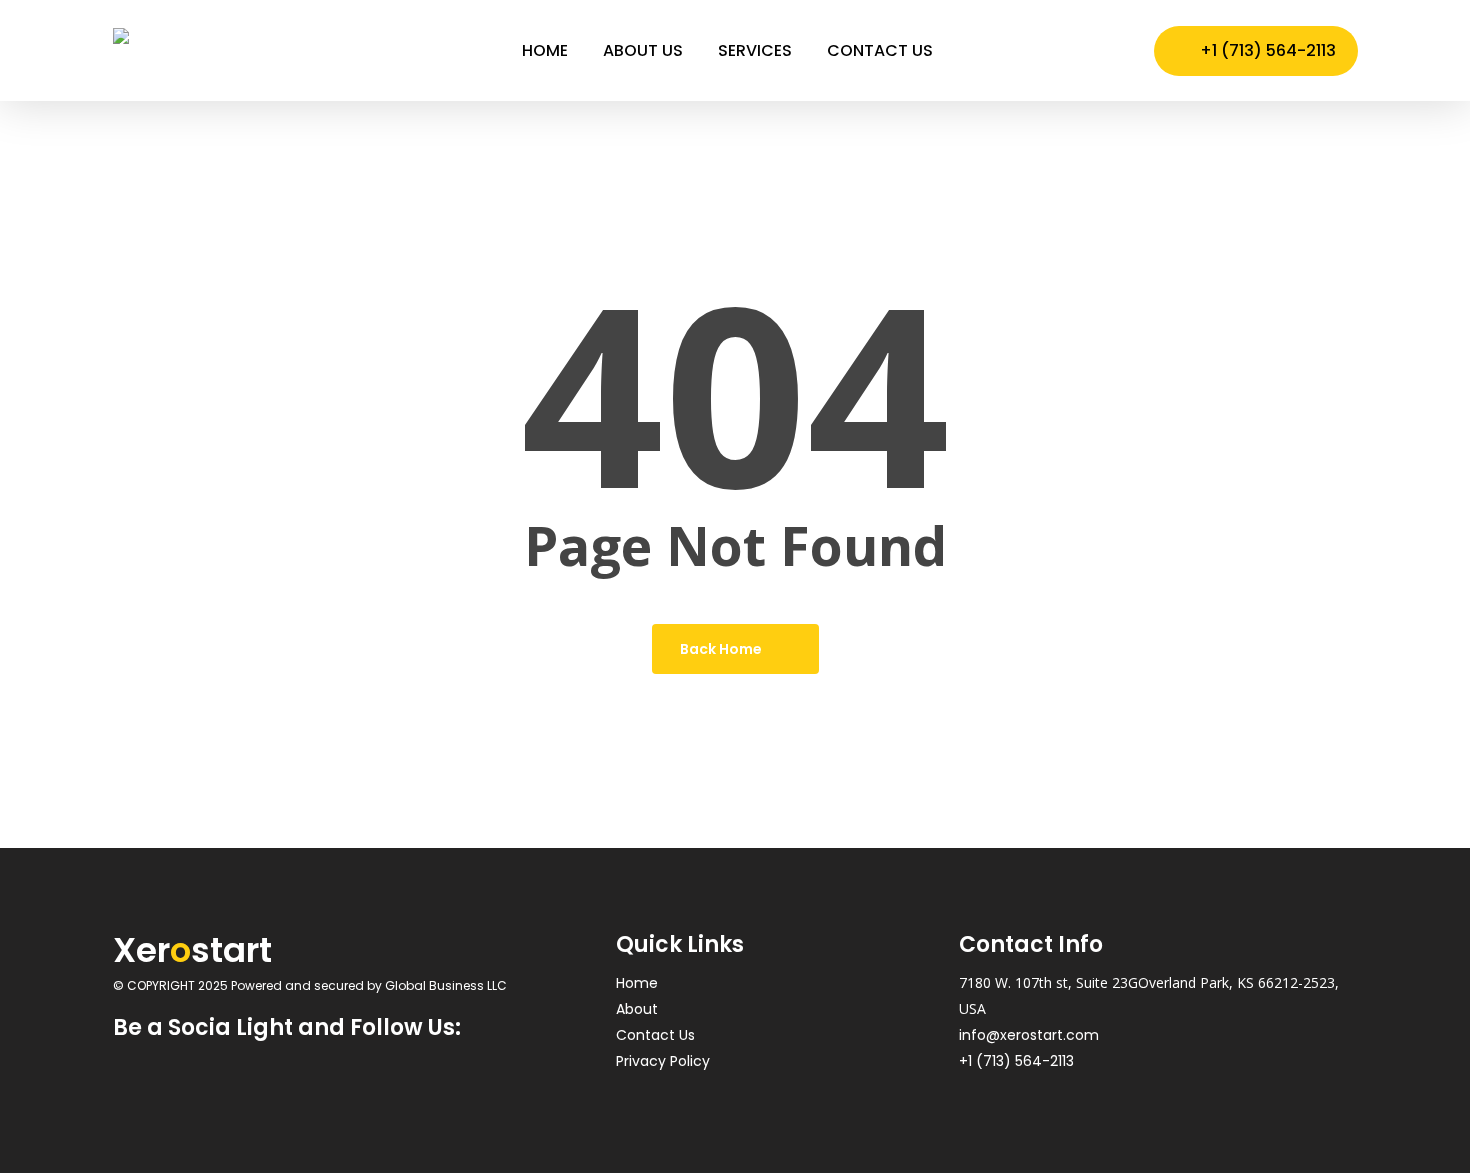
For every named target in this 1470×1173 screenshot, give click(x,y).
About (637, 1009)
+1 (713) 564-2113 (1016, 1061)
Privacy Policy (663, 1061)
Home (637, 983)
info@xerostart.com (1029, 1035)
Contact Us (655, 1035)
